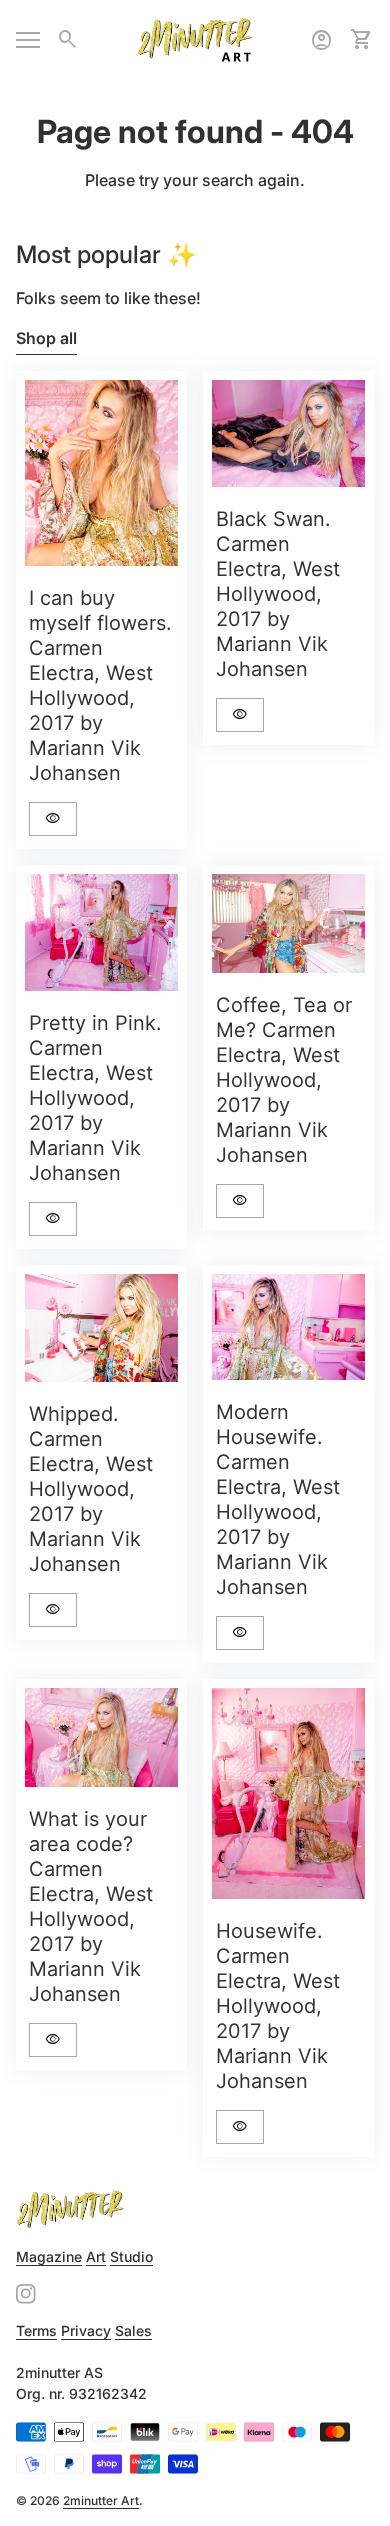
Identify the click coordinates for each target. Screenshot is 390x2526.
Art (96, 2256)
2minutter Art (101, 2500)
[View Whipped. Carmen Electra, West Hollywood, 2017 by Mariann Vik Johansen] (101, 1328)
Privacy (86, 2330)
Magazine (49, 2256)
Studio (131, 2256)
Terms (36, 2330)
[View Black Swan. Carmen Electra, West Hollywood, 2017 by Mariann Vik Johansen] (288, 433)
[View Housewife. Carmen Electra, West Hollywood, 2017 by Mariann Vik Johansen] (288, 1793)
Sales (133, 2330)
